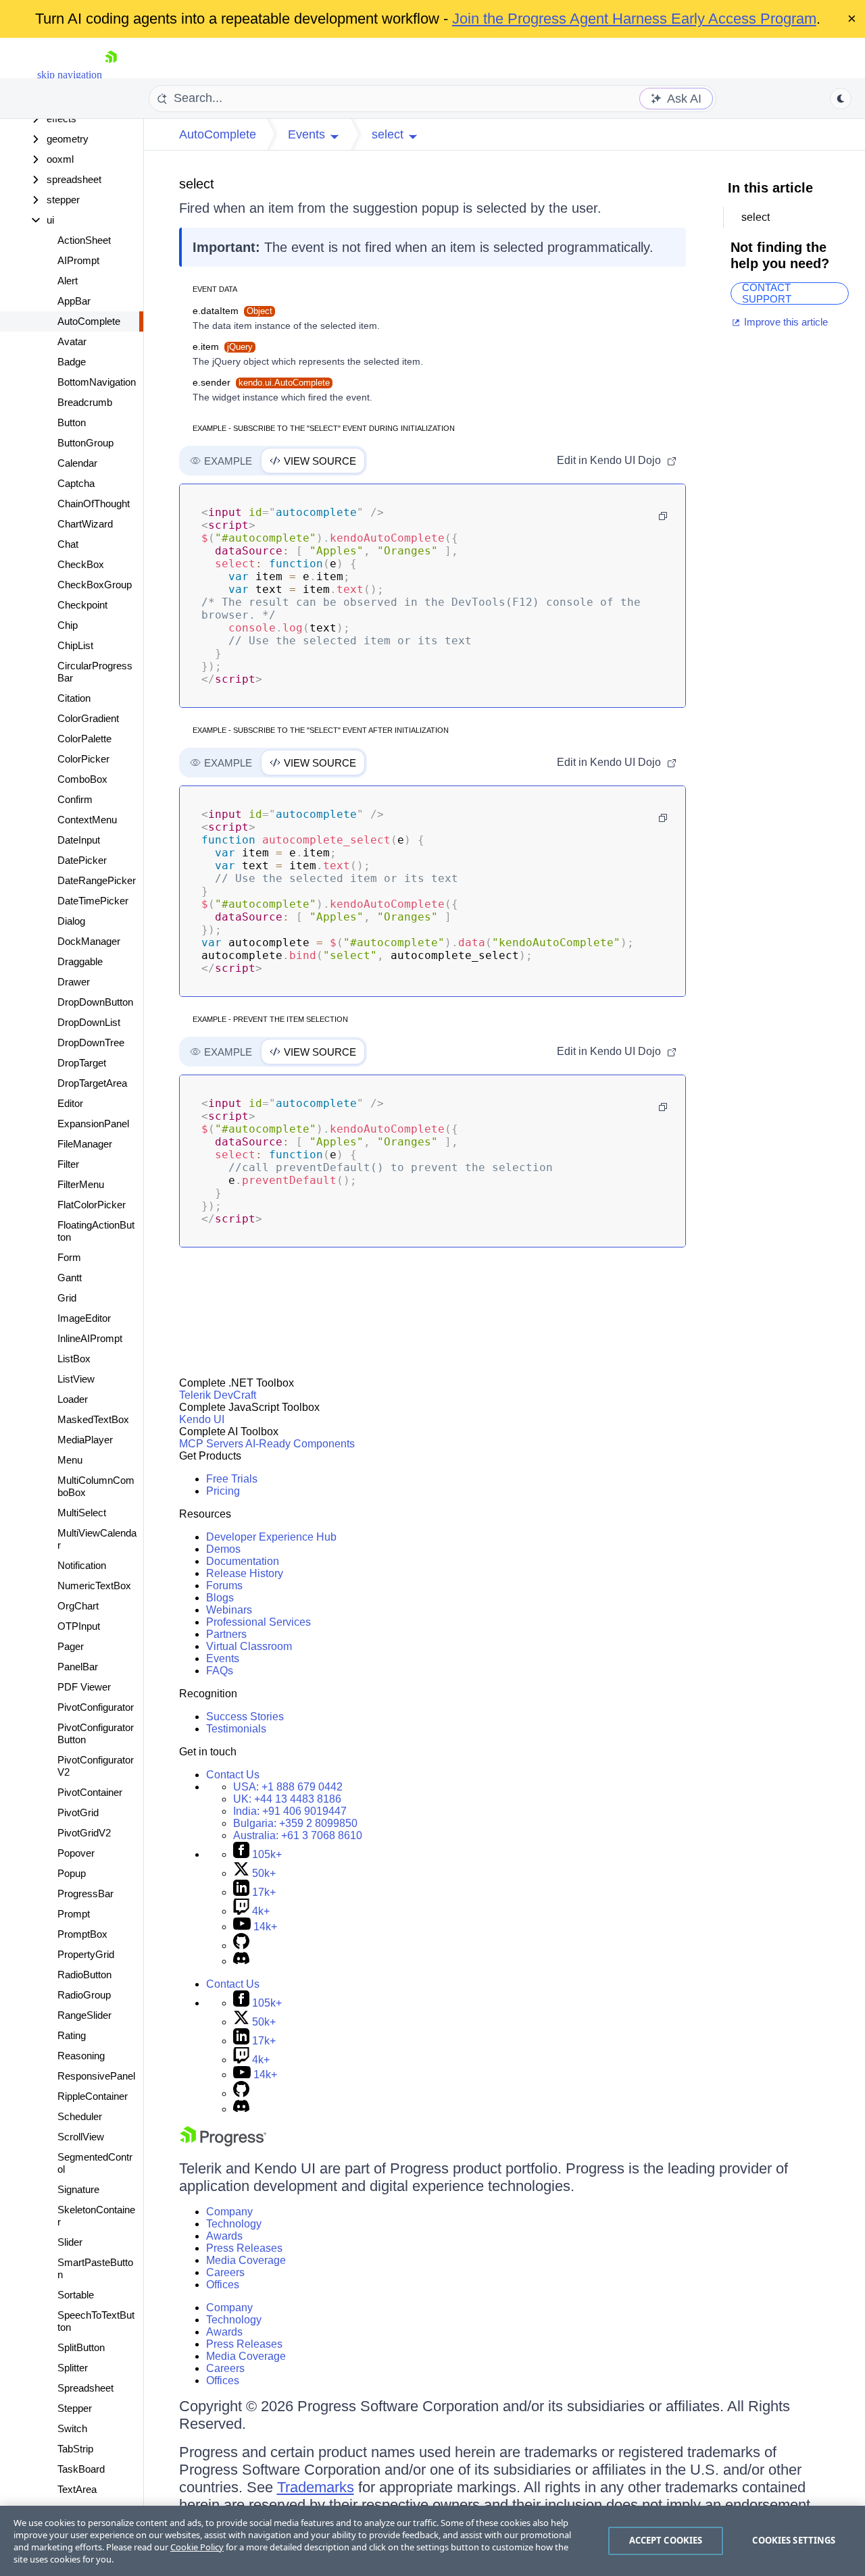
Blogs (220, 1598)
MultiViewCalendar (97, 1539)
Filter (68, 1164)
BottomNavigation (97, 382)
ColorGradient (88, 718)
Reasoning (81, 2056)
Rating (72, 2035)
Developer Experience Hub (271, 1537)
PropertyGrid (86, 1954)
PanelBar (78, 1667)
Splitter (73, 2368)
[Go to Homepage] (111, 75)
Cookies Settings (794, 2540)
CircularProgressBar (95, 672)
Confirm (75, 799)
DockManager (89, 941)
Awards (224, 2236)
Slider (70, 2242)
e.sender (261, 382)
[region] (432, 2541)
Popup (72, 1873)
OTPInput (79, 1626)
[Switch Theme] (841, 99)
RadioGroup (84, 1995)
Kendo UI (202, 1419)
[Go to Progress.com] (223, 2143)
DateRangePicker (97, 880)
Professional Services (258, 1622)
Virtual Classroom (249, 1646)
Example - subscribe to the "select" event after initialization (321, 730)
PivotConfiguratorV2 (96, 1766)
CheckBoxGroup (95, 585)
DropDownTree (91, 1042)
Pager (71, 1646)
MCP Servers (211, 1444)
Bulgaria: (295, 1823)
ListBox (74, 1359)
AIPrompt (78, 260)
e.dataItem (232, 311)
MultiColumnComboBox (96, 1486)
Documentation (243, 1561)
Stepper (75, 2408)
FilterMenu (81, 1184)
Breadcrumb (85, 402)
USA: (288, 1787)
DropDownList (89, 1022)
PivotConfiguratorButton (96, 1733)
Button (72, 422)
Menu (70, 1460)
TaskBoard (81, 2469)
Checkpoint (82, 605)
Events (223, 1658)
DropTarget (82, 1063)
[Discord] (241, 1961)
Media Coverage (246, 2260)
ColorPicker (83, 759)
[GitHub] (241, 1946)
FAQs (220, 1671)
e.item (223, 346)
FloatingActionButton (96, 1231)
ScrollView (81, 2137)
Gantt (70, 1278)
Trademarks (316, 2487)
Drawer (74, 982)
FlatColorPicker (92, 1205)
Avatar (72, 341)
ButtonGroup (85, 443)
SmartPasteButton (95, 2268)
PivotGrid (78, 1812)
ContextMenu (87, 820)
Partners (226, 1634)
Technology (234, 2224)
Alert (68, 281)
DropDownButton (95, 1002)
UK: (287, 1799)
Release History (245, 1573)
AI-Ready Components (300, 1444)
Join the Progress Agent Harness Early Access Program (634, 19)
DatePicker (82, 860)
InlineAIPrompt (90, 1338)
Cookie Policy (197, 2547)
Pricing (223, 1491)
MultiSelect (82, 1513)
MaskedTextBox (93, 1419)
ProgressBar (85, 1894)
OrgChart (78, 1606)
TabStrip (75, 2449)
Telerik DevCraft (218, 1395)
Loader (73, 1399)
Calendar (77, 463)
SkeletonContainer (96, 2216)
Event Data (215, 289)
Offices (223, 2285)
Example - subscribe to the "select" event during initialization (324, 428)
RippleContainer (93, 2096)
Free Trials (232, 1479)
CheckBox (81, 564)
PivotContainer (90, 1792)
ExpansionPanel (93, 1124)
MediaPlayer (85, 1440)
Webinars (229, 1610)
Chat (68, 544)
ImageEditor (84, 1318)
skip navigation (70, 75)
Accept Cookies (666, 2540)
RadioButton (84, 1975)
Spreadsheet (85, 2388)
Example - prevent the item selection (270, 1019)
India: (290, 1811)
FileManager (85, 1144)
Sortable (76, 2295)
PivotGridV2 (84, 1833)
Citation (74, 698)
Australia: (298, 1835)
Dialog (71, 921)
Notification (82, 1565)
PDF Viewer (84, 1687)
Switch (72, 2428)
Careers (225, 2272)
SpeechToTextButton (96, 2321)
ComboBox (82, 779)
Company (229, 2212)
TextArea (77, 2489)
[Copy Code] (663, 516)
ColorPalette (84, 739)
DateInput (79, 840)
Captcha (76, 483)
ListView (76, 1379)
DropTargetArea (92, 1083)
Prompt (74, 1914)
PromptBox (82, 1934)
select (197, 184)
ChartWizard (85, 524)
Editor (70, 1103)
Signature (78, 2189)
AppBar (74, 301)
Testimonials (236, 1729)
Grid (67, 1298)
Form (69, 1257)
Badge (72, 362)
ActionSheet (84, 240)
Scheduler (80, 2116)
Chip (68, 625)
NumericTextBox (94, 1586)
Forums (224, 1586)
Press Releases (244, 2248)
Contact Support (767, 293)
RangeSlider (84, 2015)
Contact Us (233, 1775)
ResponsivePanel (96, 2076)
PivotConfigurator (96, 1707)
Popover (76, 1853)
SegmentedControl (95, 2163)
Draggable (80, 961)
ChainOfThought (94, 504)
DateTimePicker (93, 901)
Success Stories (245, 1717)
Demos (223, 1549)
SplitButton (81, 2347)
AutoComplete (89, 321)
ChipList (75, 645)
